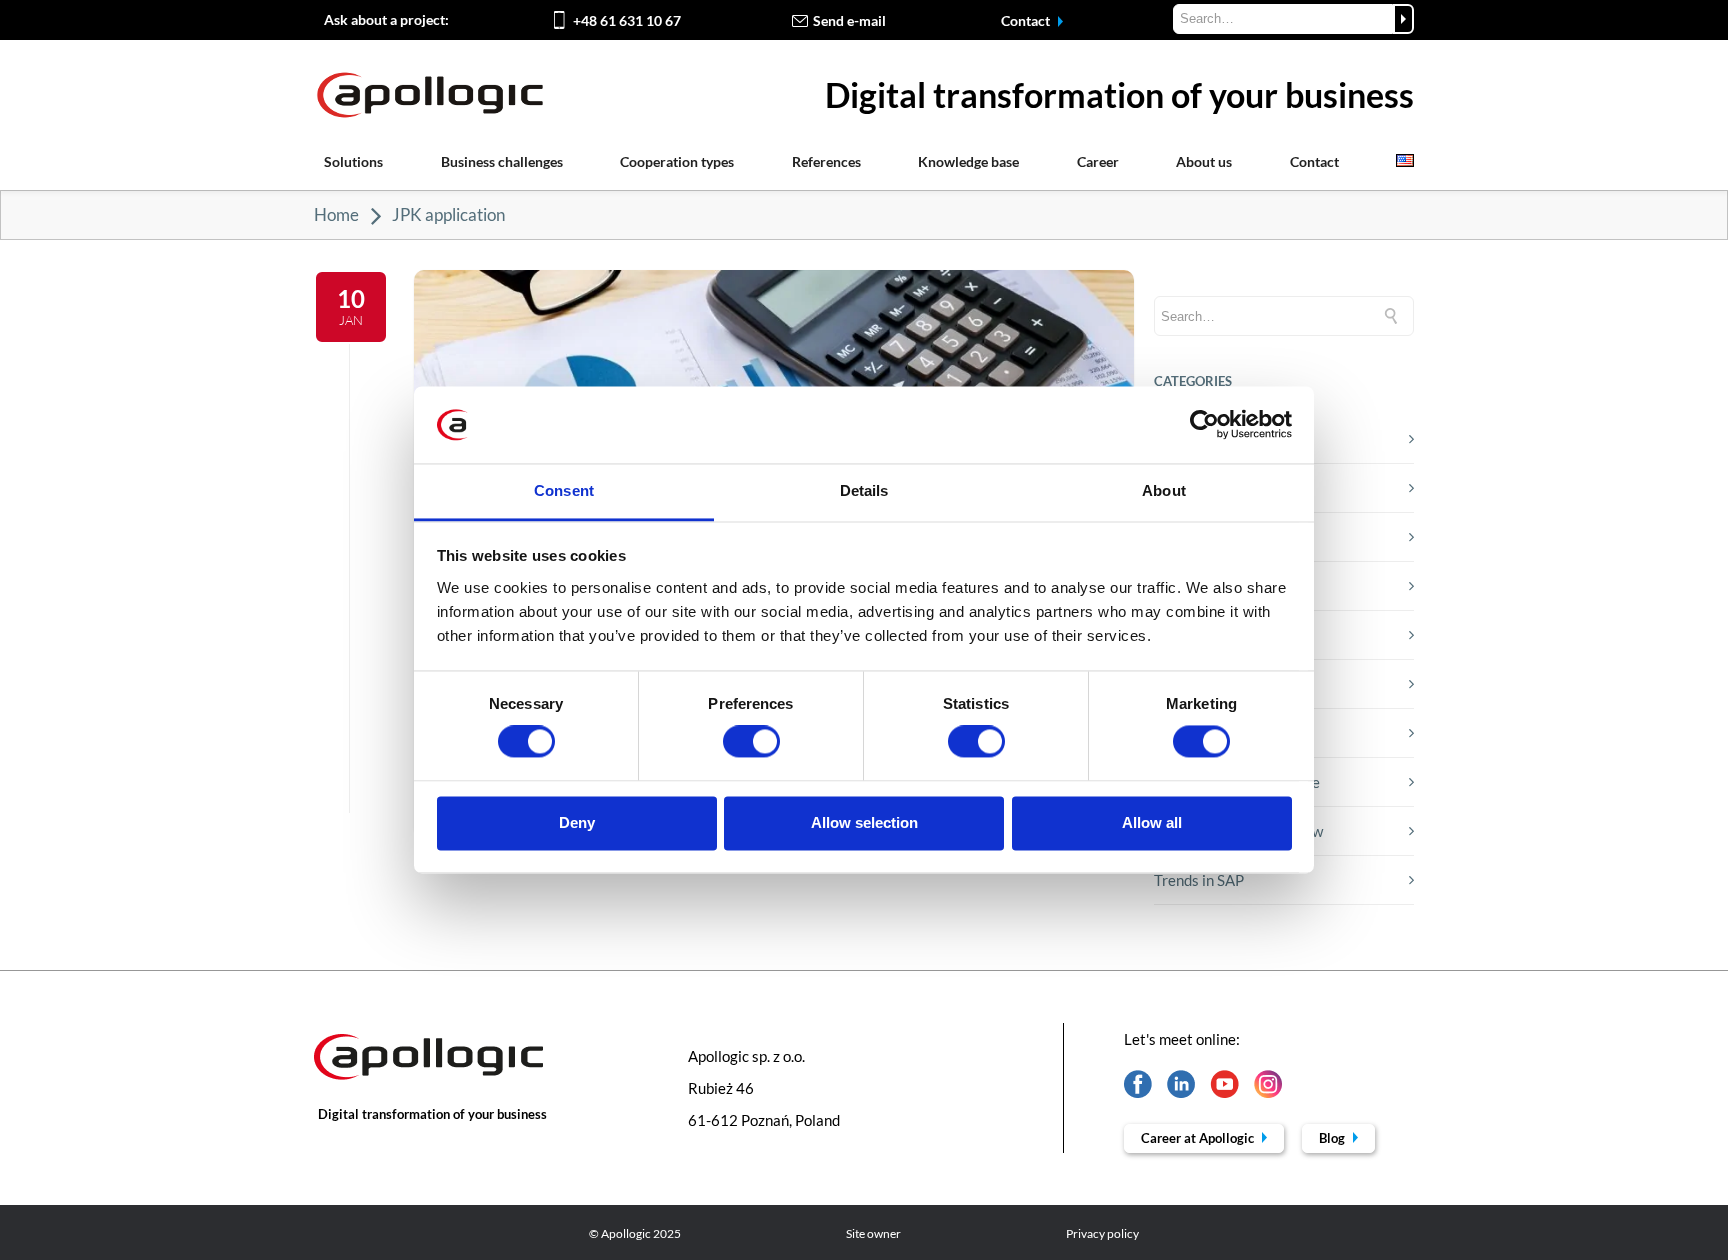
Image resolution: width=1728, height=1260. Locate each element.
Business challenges (502, 161)
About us (1204, 161)
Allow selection (864, 822)
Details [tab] (864, 490)
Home (336, 214)
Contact (1027, 20)
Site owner (873, 1233)
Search (1403, 19)
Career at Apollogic (1199, 1138)
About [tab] (1164, 490)
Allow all (1152, 822)
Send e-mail (849, 20)
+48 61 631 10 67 (627, 20)
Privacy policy (1102, 1233)
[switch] (751, 742)
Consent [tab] (564, 490)
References (826, 161)
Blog (1333, 1138)
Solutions (353, 161)
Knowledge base (968, 161)
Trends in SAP (1199, 880)
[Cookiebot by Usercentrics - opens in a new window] (1204, 425)
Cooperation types (677, 161)
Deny (577, 822)
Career (1098, 161)
